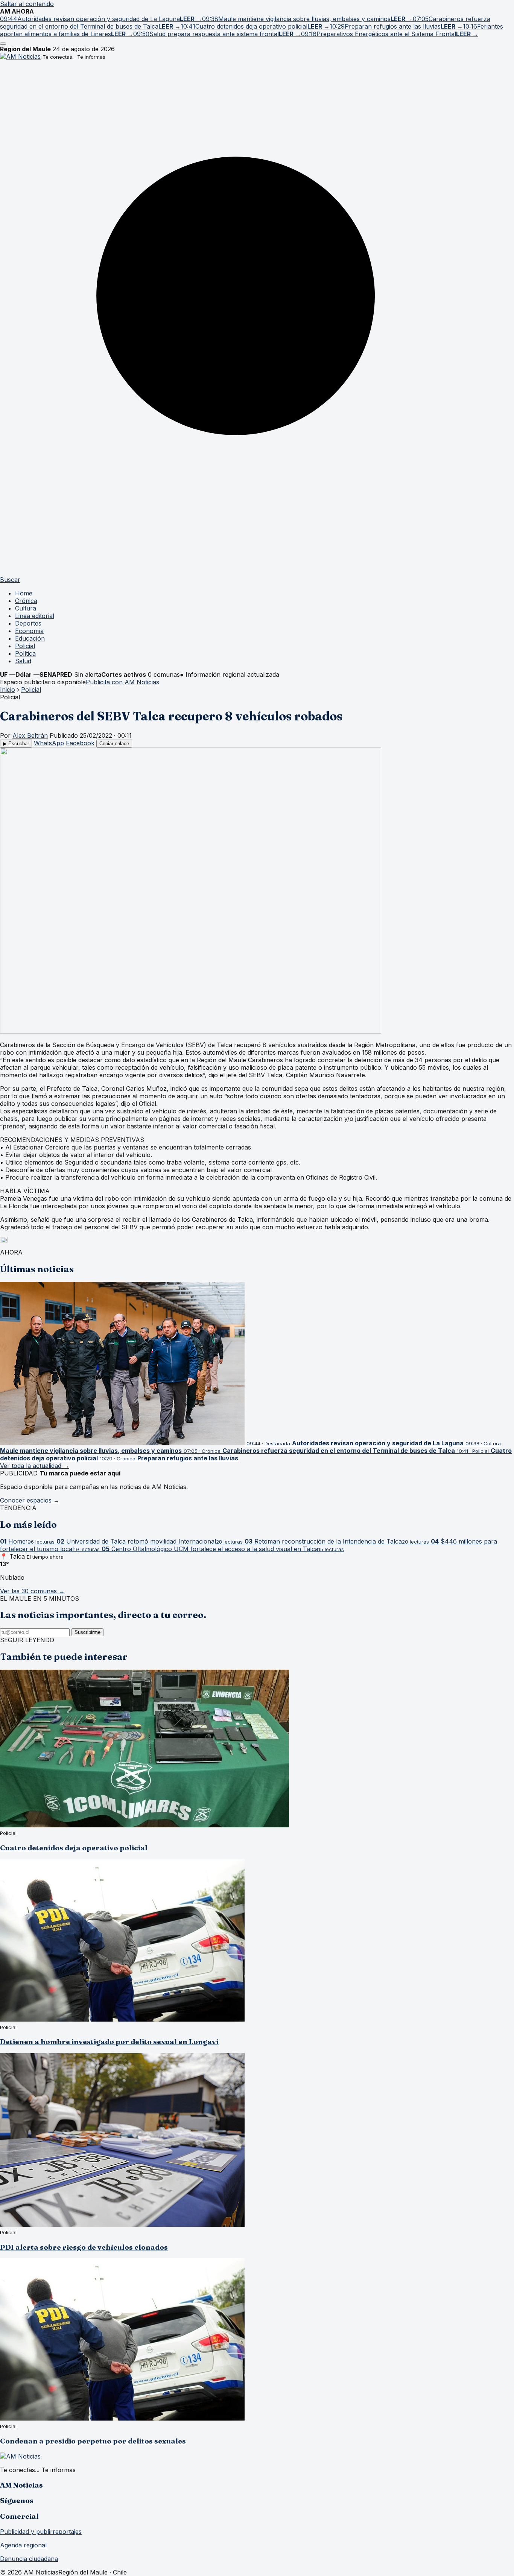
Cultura (26, 608)
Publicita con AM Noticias (122, 682)
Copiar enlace (114, 744)
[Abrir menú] (3, 44)
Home (24, 593)
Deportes (28, 623)
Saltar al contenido (27, 4)
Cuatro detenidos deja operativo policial (74, 1848)
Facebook (80, 743)
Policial (25, 646)
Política (25, 653)
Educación (30, 638)
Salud (23, 661)
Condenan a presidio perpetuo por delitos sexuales (93, 2441)
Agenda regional (23, 2545)
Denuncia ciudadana (29, 2559)
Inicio (8, 690)
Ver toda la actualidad (35, 1466)
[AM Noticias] (20, 56)
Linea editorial (35, 616)
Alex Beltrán (30, 735)
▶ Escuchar (16, 744)
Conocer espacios (30, 1500)
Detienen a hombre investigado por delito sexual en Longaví (109, 2042)
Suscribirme (87, 1632)
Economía (29, 631)
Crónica (26, 601)
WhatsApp (49, 743)
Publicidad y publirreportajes (41, 2532)
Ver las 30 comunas (32, 1591)
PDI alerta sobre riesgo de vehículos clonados (84, 2247)
